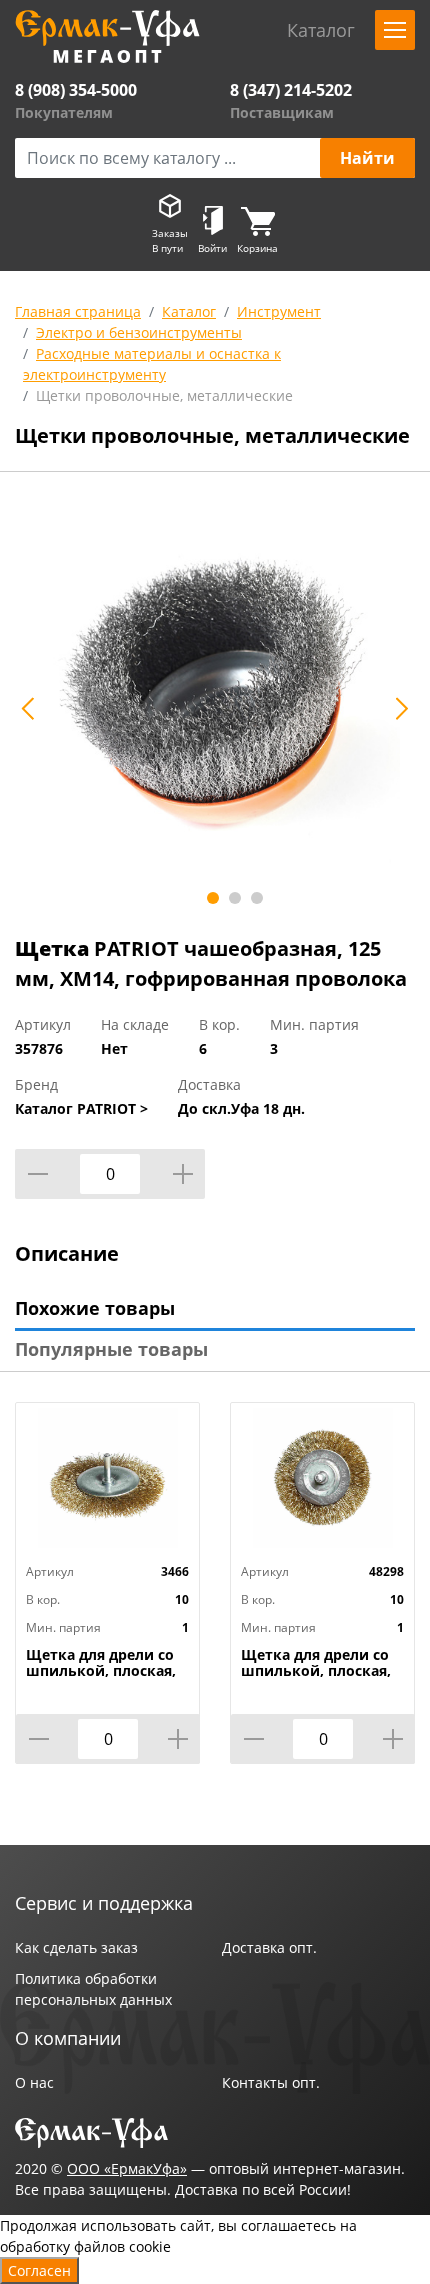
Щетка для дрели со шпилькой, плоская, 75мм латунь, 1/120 (316, 1671)
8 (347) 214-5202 (291, 90)
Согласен (39, 2270)
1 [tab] (213, 898)
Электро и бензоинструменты (139, 332)
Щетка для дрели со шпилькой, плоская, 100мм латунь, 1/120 (101, 1671)
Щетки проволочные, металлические (164, 395)
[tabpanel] (215, 697)
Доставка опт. (269, 1947)
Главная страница (78, 311)
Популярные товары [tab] (111, 1349)
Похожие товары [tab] (95, 1308)
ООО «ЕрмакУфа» (127, 2168)
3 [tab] (257, 898)
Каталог (189, 311)
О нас (34, 2082)
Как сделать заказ (76, 1947)
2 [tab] (235, 898)
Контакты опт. (271, 2082)
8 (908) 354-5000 (76, 90)
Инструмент (279, 311)
